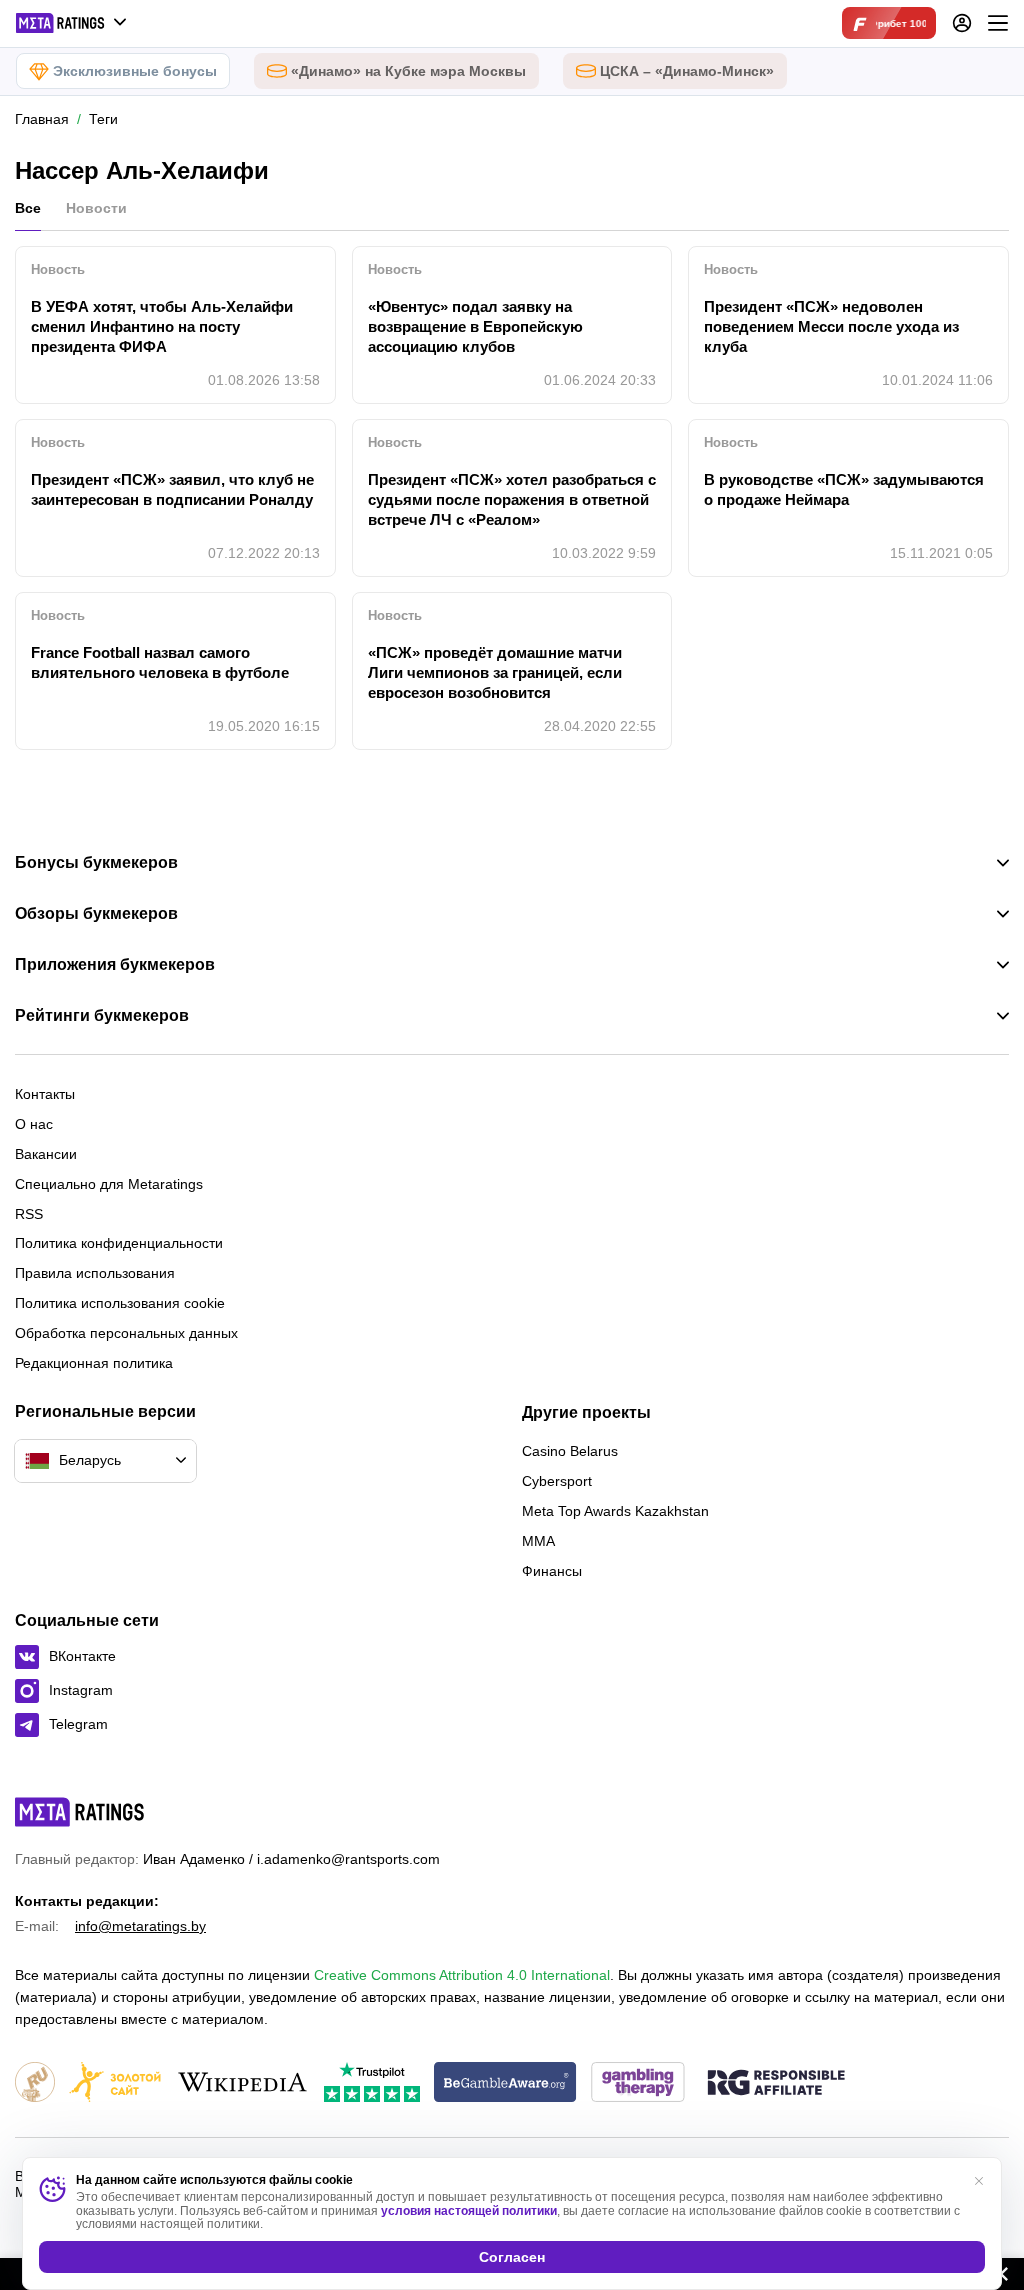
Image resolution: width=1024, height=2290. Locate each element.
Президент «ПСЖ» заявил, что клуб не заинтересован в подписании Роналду (172, 489)
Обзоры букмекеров (96, 914)
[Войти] (962, 23)
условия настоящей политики (469, 2211)
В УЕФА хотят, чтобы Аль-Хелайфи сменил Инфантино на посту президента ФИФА (162, 326)
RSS (29, 1214)
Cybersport (557, 1481)
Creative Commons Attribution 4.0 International (462, 1975)
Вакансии (46, 1154)
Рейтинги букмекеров (102, 1016)
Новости (96, 208)
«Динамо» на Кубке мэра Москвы (408, 71)
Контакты (45, 1094)
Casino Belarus (570, 1451)
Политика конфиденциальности (119, 1243)
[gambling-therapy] (638, 2083)
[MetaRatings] (80, 1812)
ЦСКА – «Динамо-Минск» (687, 71)
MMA (538, 1541)
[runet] (35, 2083)
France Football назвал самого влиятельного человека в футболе (160, 662)
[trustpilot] (372, 2083)
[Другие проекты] (72, 23)
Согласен (512, 2257)
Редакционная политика (94, 1363)
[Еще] (998, 23)
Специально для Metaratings (109, 1184)
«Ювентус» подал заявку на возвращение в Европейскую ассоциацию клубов (475, 326)
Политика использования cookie (120, 1303)
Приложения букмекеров (115, 965)
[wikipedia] (242, 2083)
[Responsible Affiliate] (776, 2084)
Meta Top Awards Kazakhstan (615, 1511)
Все (28, 208)
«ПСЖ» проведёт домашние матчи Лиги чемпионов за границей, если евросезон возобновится (495, 672)
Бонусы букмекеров (96, 863)
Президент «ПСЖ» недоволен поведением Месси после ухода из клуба (831, 326)
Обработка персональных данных (126, 1333)
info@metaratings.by (140, 1926)
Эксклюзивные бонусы (135, 71)
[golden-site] (115, 2083)
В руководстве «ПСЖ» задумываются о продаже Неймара (844, 489)
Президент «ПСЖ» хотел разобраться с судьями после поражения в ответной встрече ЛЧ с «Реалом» (512, 499)
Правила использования (95, 1273)
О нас (34, 1124)
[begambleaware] (505, 2083)
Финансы (552, 1571)
